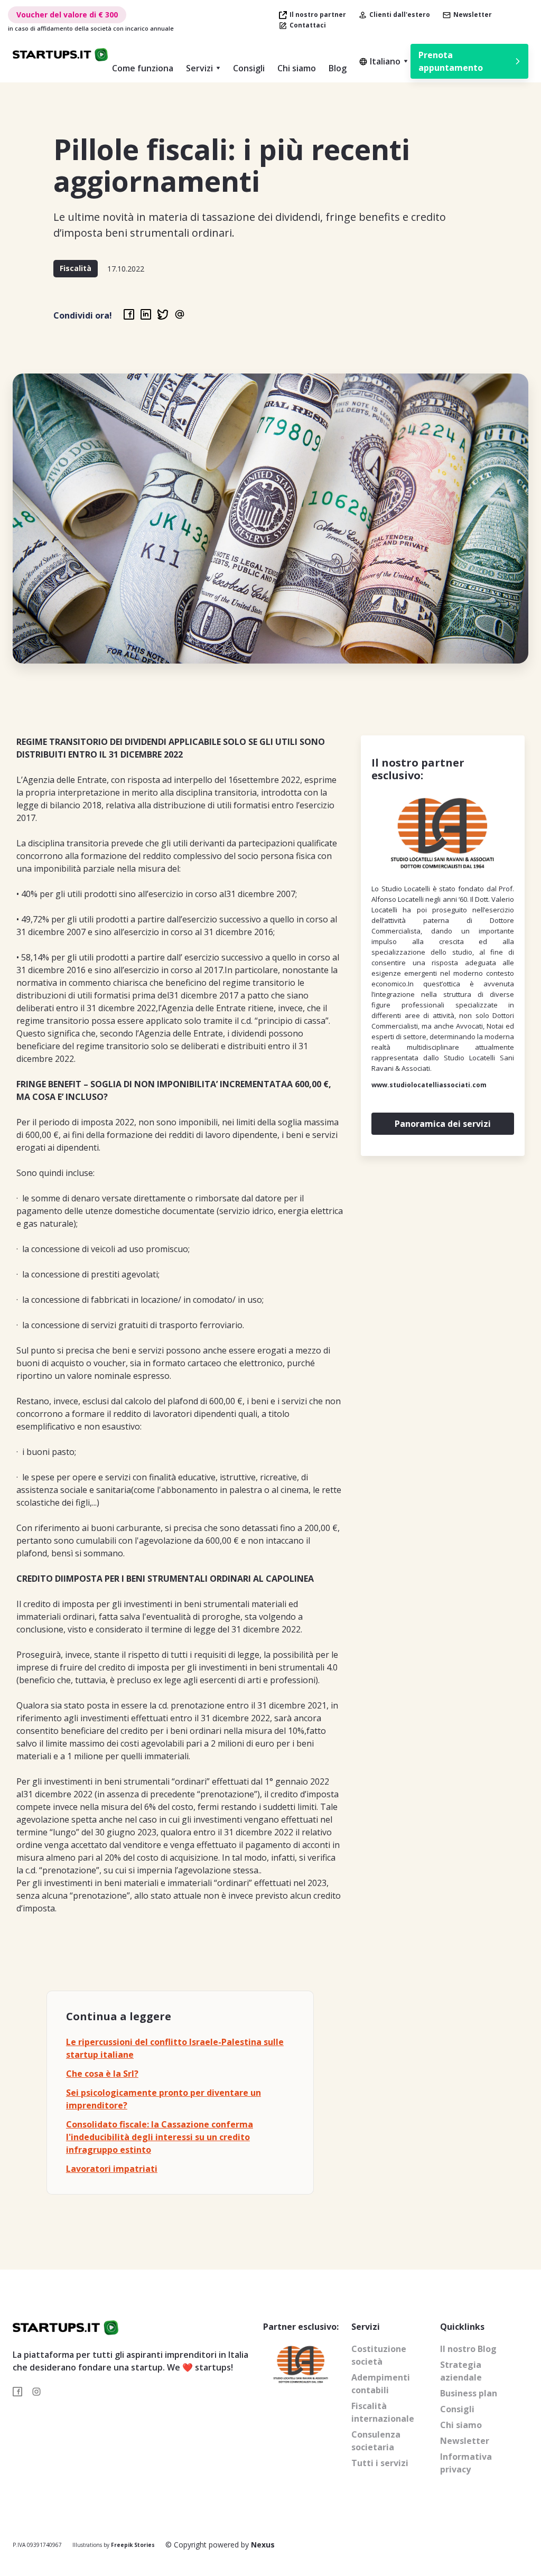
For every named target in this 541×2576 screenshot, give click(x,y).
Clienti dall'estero (400, 15)
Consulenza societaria (376, 2441)
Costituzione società (379, 2355)
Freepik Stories (133, 2545)
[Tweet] (163, 314)
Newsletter (473, 15)
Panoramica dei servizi (443, 1124)
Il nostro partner (318, 15)
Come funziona (143, 68)
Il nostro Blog (468, 2349)
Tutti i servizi (380, 2463)
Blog (338, 68)
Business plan (469, 2393)
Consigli (249, 68)
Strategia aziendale (461, 2371)
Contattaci (308, 25)
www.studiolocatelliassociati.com (429, 1085)
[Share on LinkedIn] (146, 314)
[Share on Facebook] (129, 314)
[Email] (180, 314)
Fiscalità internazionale (383, 2412)
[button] (203, 68)
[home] (60, 55)
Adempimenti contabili (381, 2384)
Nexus (263, 2545)
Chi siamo (297, 68)
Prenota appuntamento (451, 61)
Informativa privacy (466, 2463)
